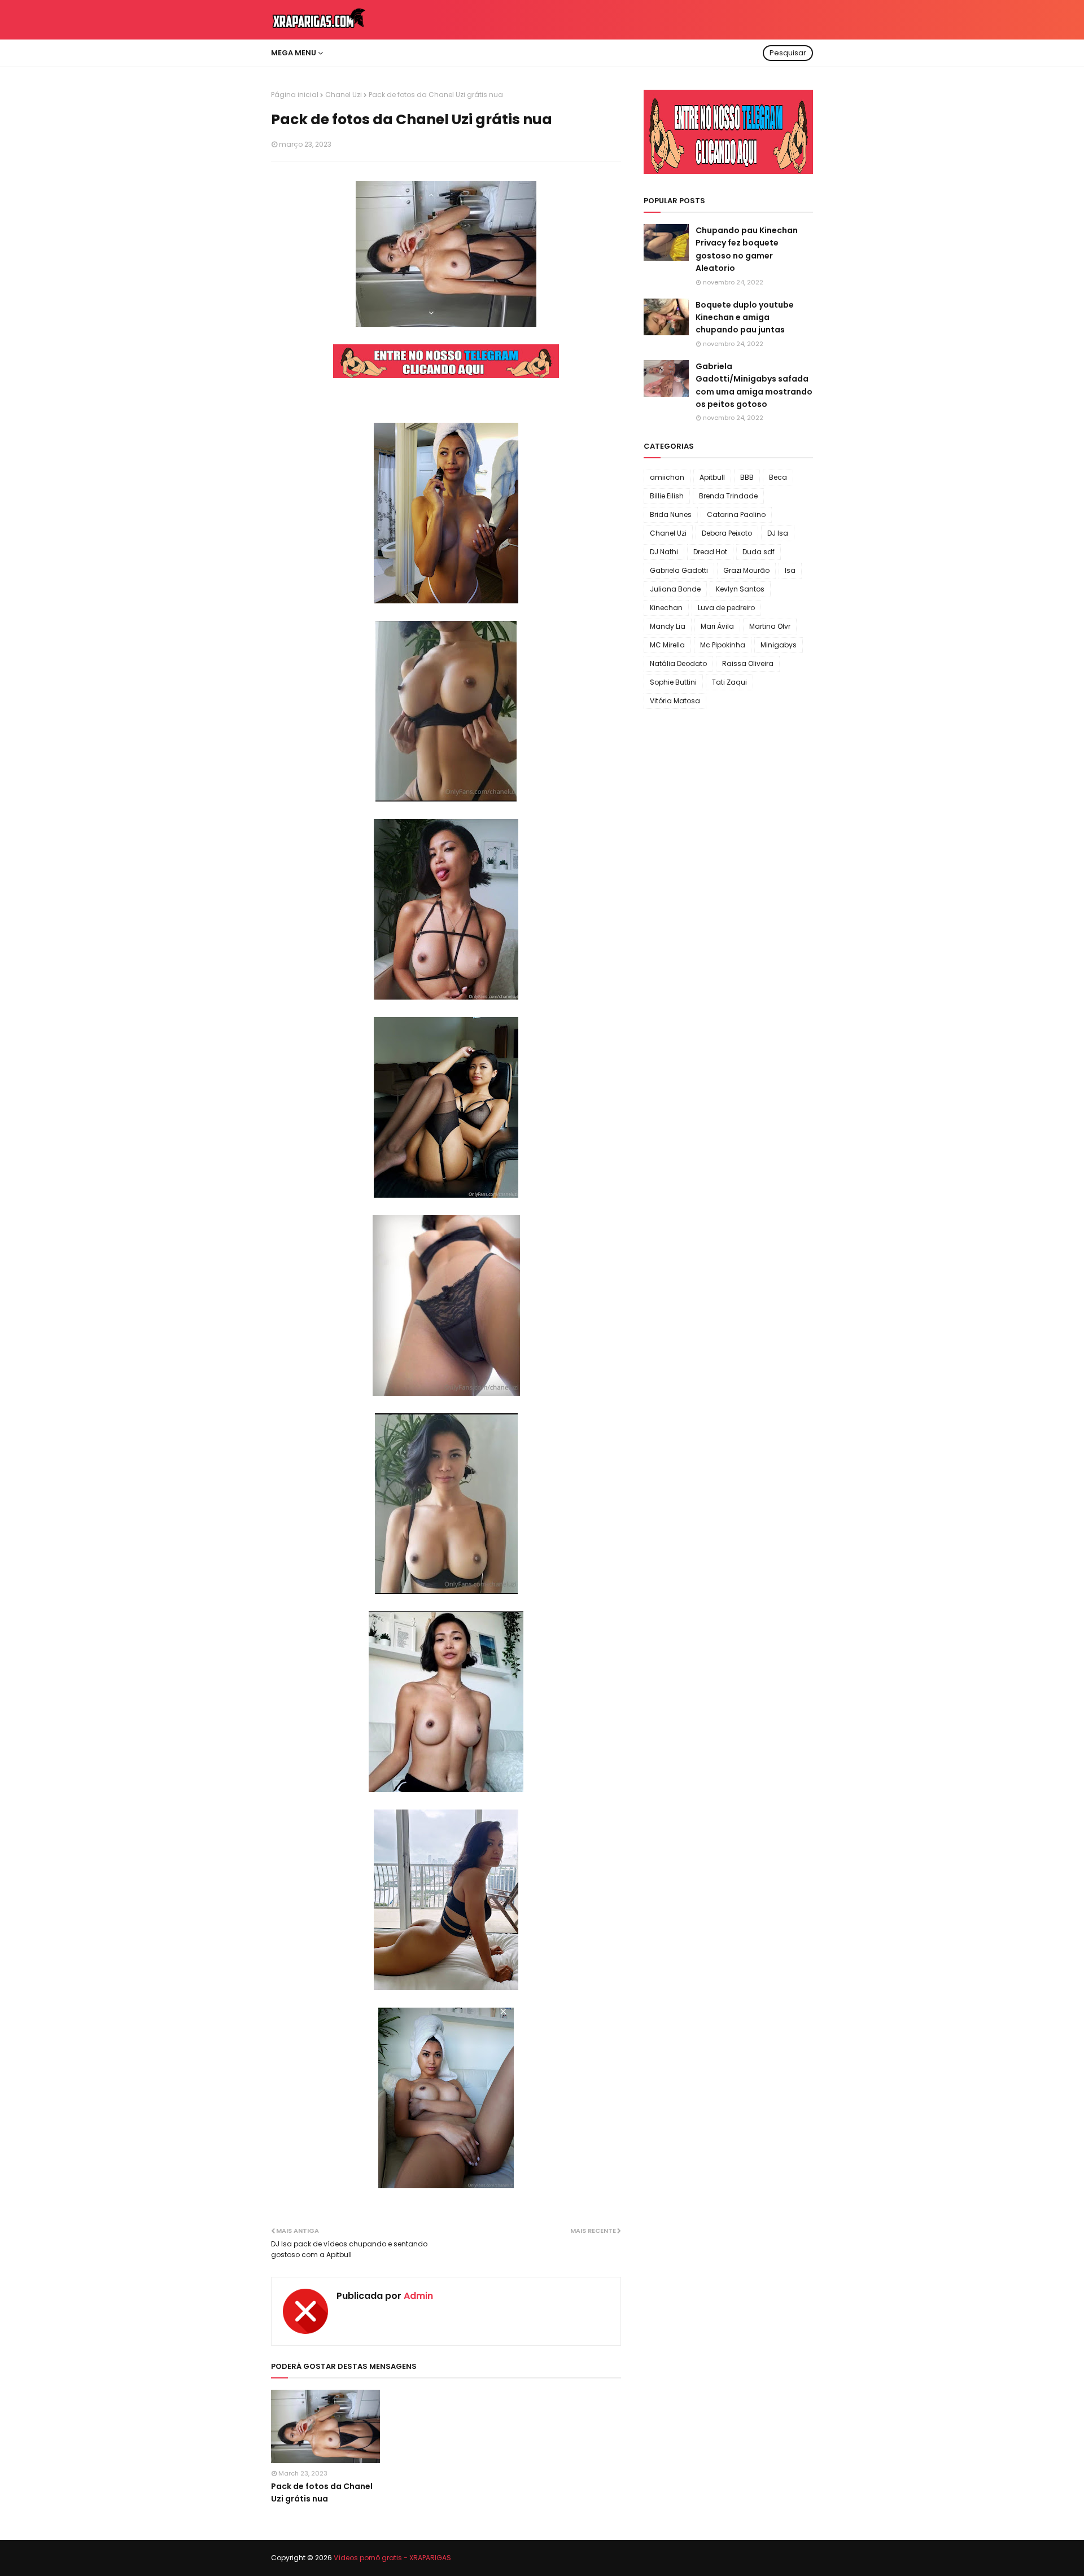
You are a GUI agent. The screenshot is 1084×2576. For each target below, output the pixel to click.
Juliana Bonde (675, 589)
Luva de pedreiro (726, 608)
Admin (417, 2296)
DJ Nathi (664, 552)
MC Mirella (667, 645)
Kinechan (666, 608)
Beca (778, 477)
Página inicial (295, 95)
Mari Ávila (717, 626)
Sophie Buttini (673, 682)
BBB (747, 477)
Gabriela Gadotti (679, 570)
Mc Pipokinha (723, 645)
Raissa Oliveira (748, 663)
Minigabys (779, 645)
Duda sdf (759, 552)
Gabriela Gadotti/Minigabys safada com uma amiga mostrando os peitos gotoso (754, 385)
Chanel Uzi (344, 95)
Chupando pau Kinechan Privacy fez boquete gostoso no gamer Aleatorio (747, 249)
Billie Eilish (667, 496)
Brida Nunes (671, 514)
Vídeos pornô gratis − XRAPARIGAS (392, 2558)
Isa (790, 570)
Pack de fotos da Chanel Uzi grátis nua (322, 2492)
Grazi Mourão (746, 570)
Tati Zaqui (729, 682)
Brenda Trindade (728, 496)
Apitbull (712, 477)
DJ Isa (778, 533)
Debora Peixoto (727, 533)
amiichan (667, 477)
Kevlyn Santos (740, 589)
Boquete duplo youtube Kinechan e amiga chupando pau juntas (745, 317)
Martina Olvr (770, 626)
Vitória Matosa (675, 701)
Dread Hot (710, 552)
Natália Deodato (678, 663)
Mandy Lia (668, 626)
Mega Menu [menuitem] (294, 53)
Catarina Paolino (736, 514)
